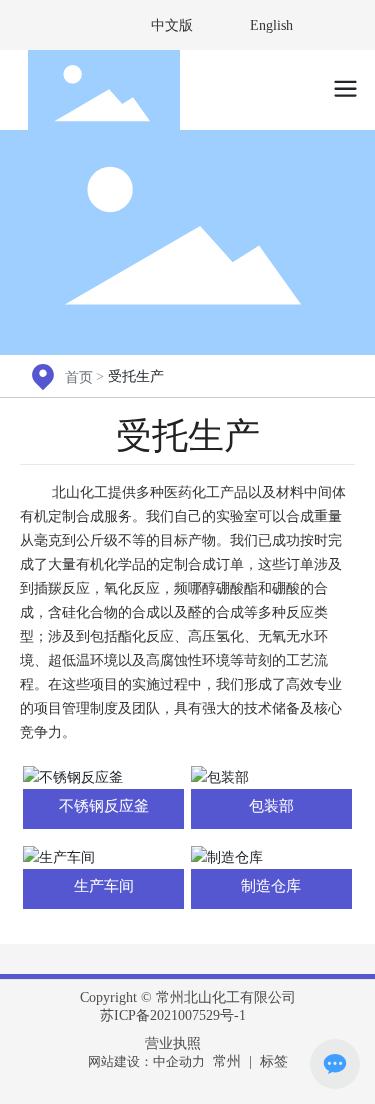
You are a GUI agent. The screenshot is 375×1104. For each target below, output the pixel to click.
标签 (274, 1061)
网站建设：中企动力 (146, 1061)
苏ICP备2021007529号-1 (173, 1015)
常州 (227, 1061)
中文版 (172, 25)
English (271, 25)
